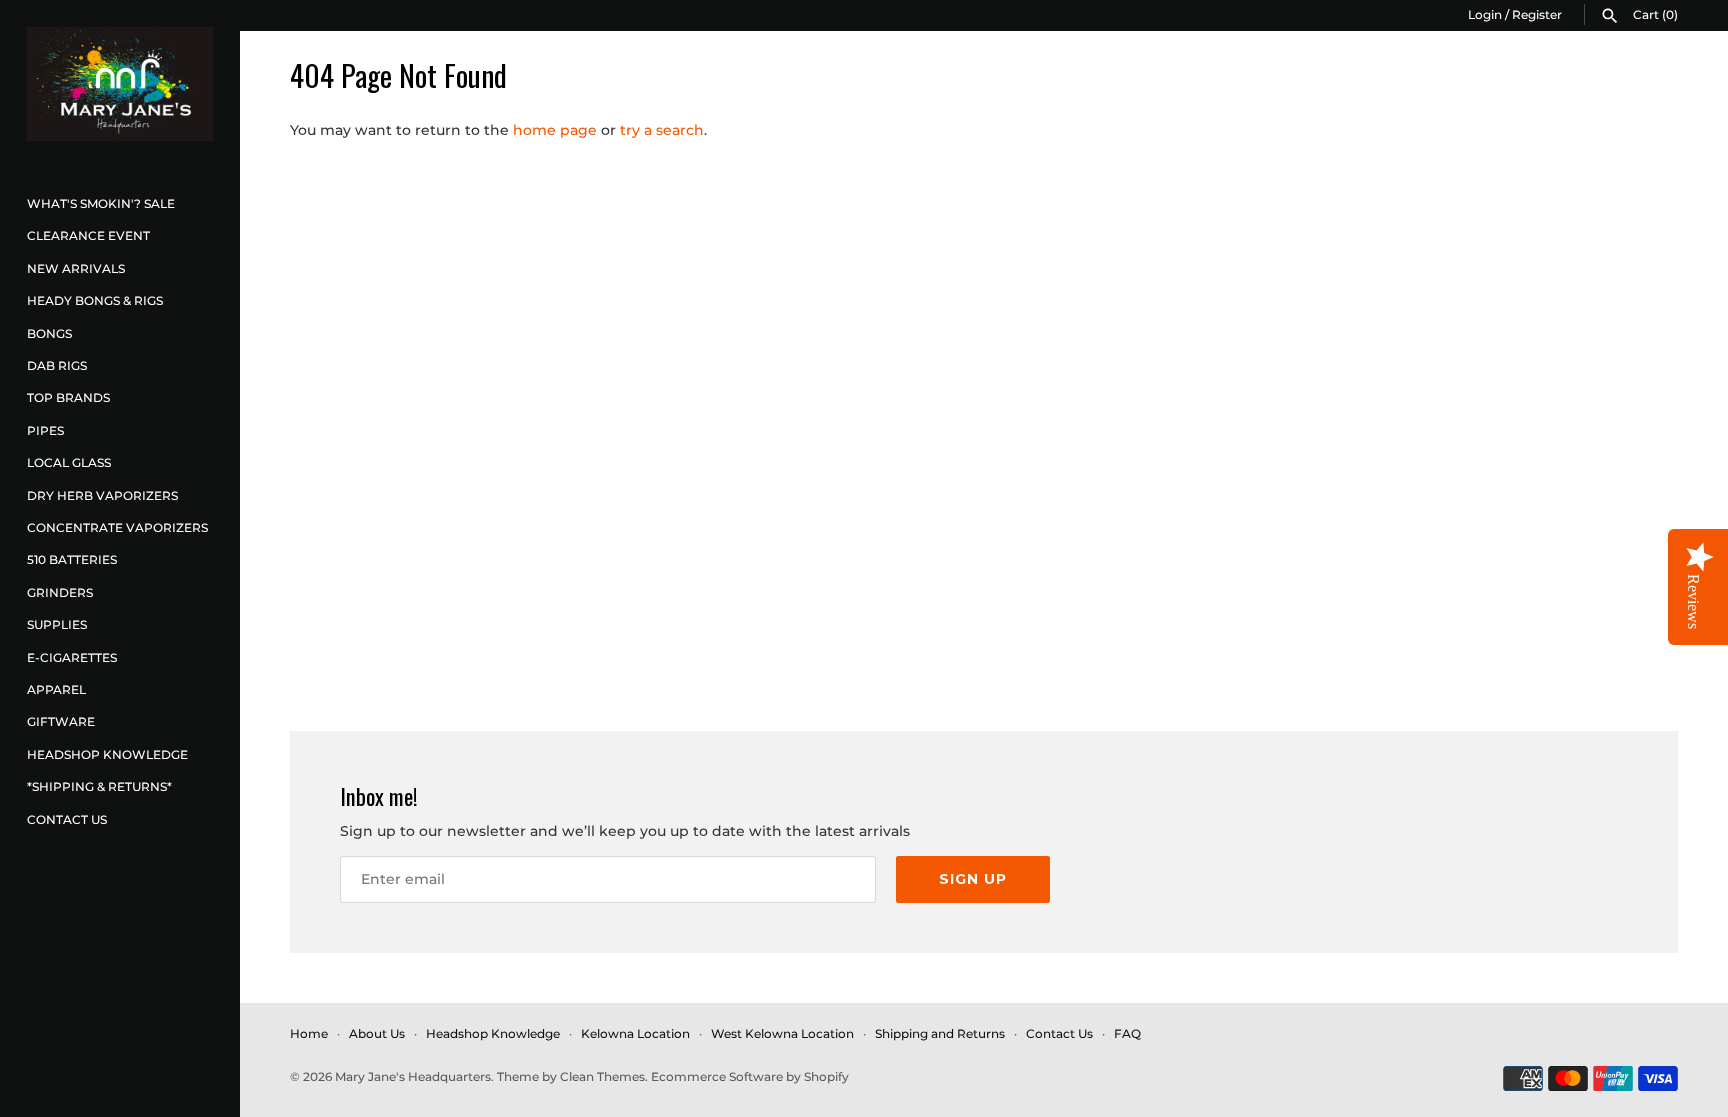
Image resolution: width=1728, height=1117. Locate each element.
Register (1537, 14)
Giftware (61, 721)
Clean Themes (602, 1076)
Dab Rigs (57, 365)
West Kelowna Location (782, 1033)
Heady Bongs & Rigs (95, 300)
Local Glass (69, 462)
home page (555, 130)
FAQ (1127, 1033)
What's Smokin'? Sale (101, 203)
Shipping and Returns (940, 1033)
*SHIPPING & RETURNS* (99, 786)
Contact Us (67, 819)
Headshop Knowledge (107, 754)
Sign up (973, 879)
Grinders (60, 592)
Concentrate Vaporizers (117, 527)
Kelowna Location (635, 1033)
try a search (662, 130)
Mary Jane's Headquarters (413, 1076)
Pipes (45, 430)
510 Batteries (72, 559)
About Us (377, 1033)
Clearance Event (88, 235)
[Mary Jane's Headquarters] (120, 84)
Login (1485, 14)
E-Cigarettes (72, 657)
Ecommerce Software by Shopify (750, 1076)
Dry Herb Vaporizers (102, 495)
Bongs (49, 333)
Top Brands (68, 397)
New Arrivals (76, 268)
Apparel (56, 689)
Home (309, 1033)
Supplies (57, 624)
